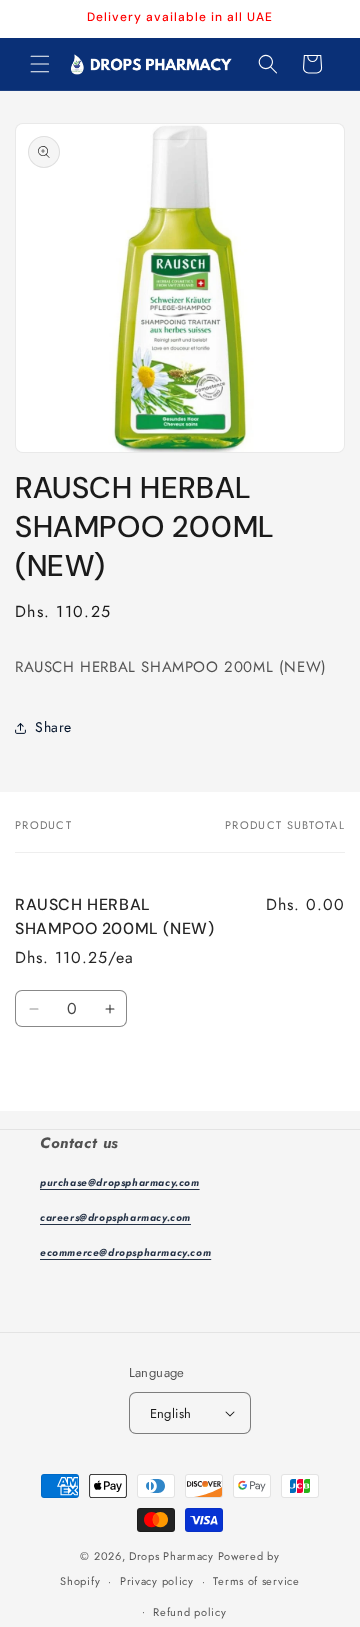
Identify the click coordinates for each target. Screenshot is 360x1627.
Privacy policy (157, 1581)
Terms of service (256, 1581)
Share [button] (53, 727)
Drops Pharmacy (171, 1556)
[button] (40, 64)
